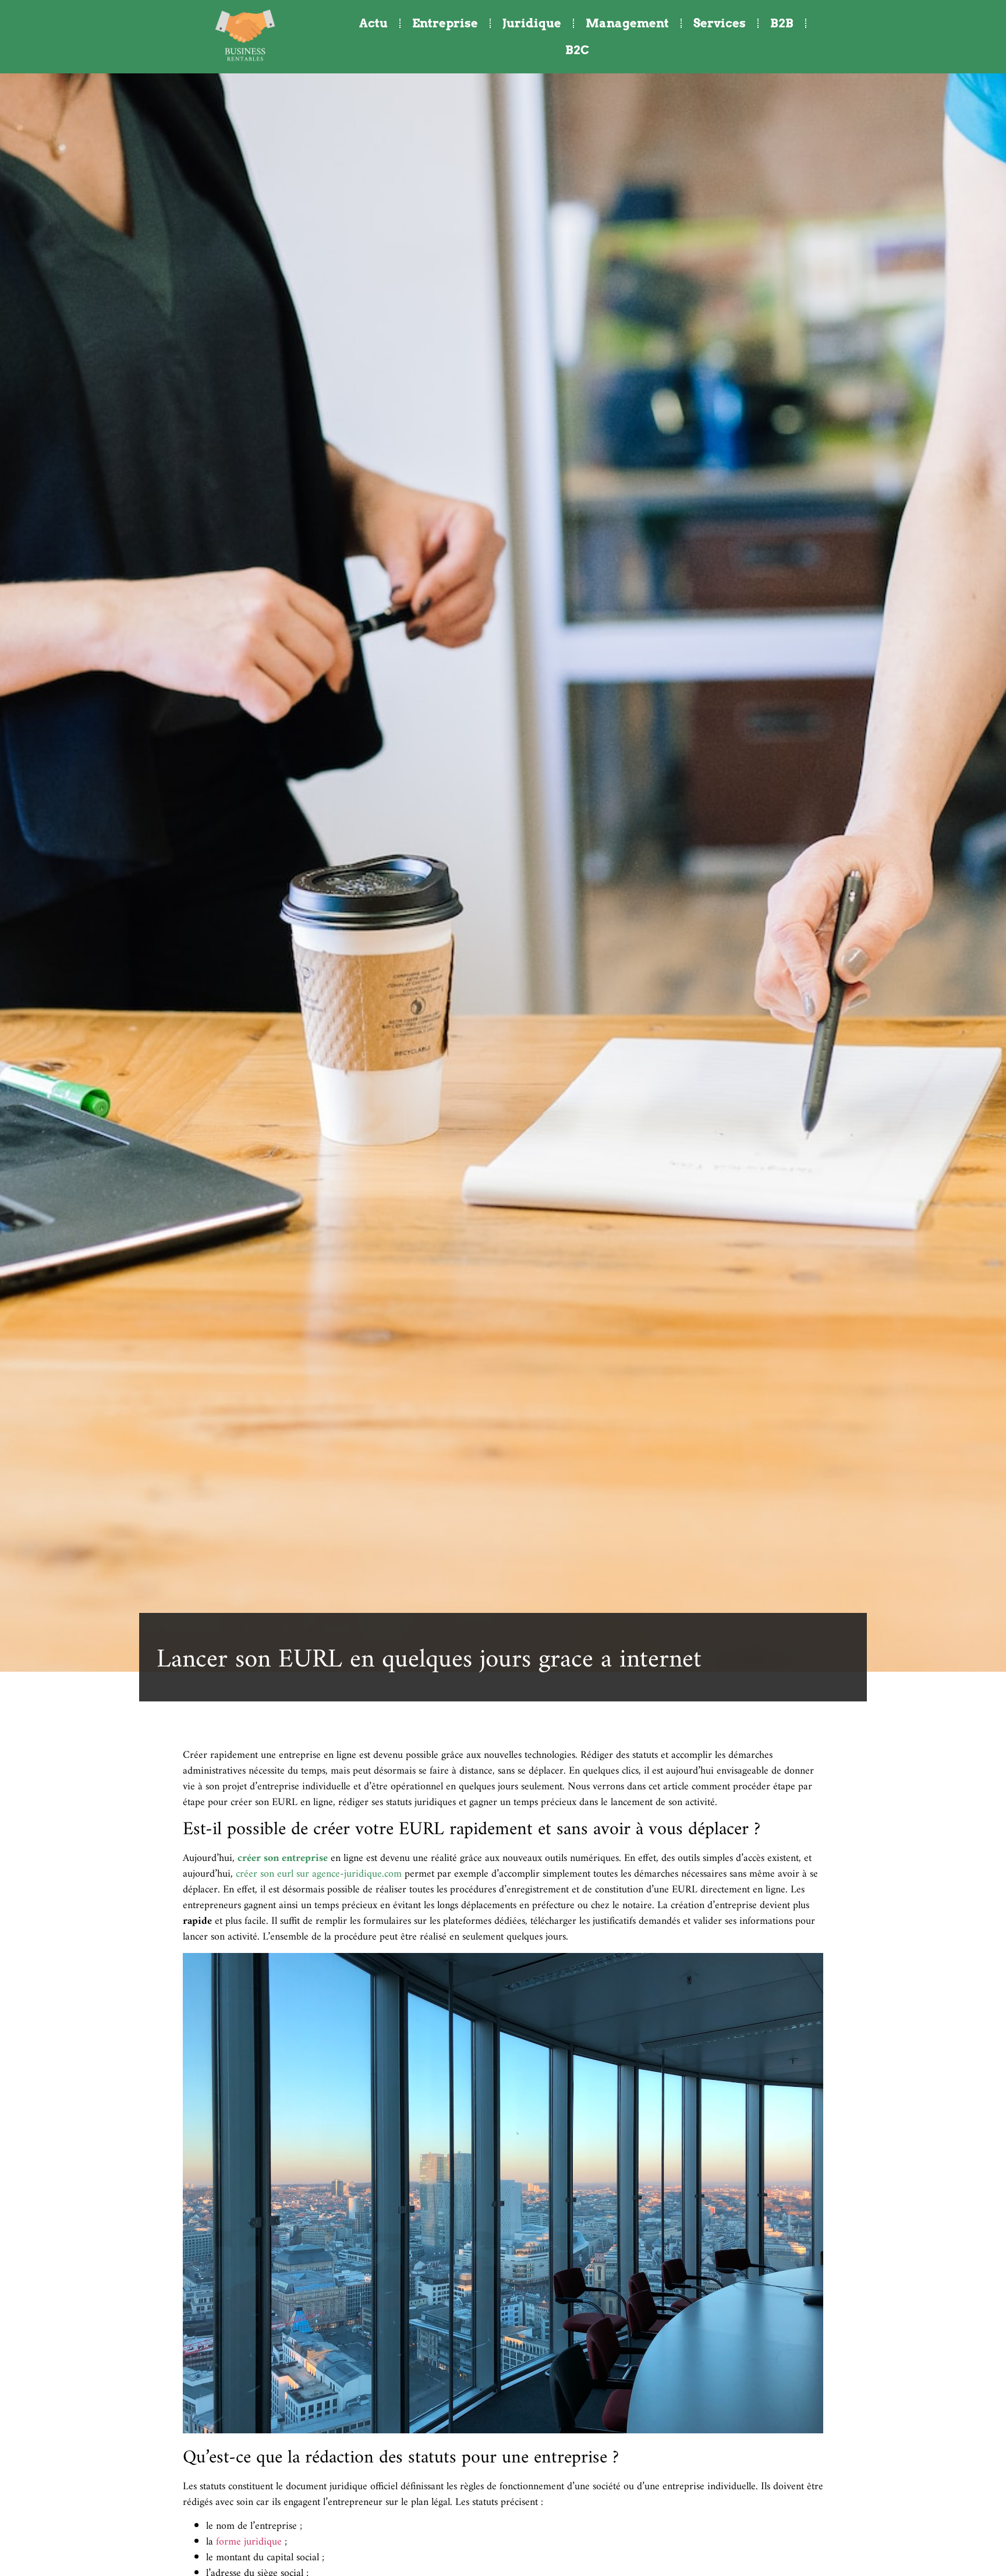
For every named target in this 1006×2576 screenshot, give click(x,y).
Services (720, 23)
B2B (782, 23)
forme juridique (249, 2542)
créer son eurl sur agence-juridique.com (319, 1874)
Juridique (532, 23)
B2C (577, 50)
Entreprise (445, 23)
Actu (373, 23)
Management (627, 23)
